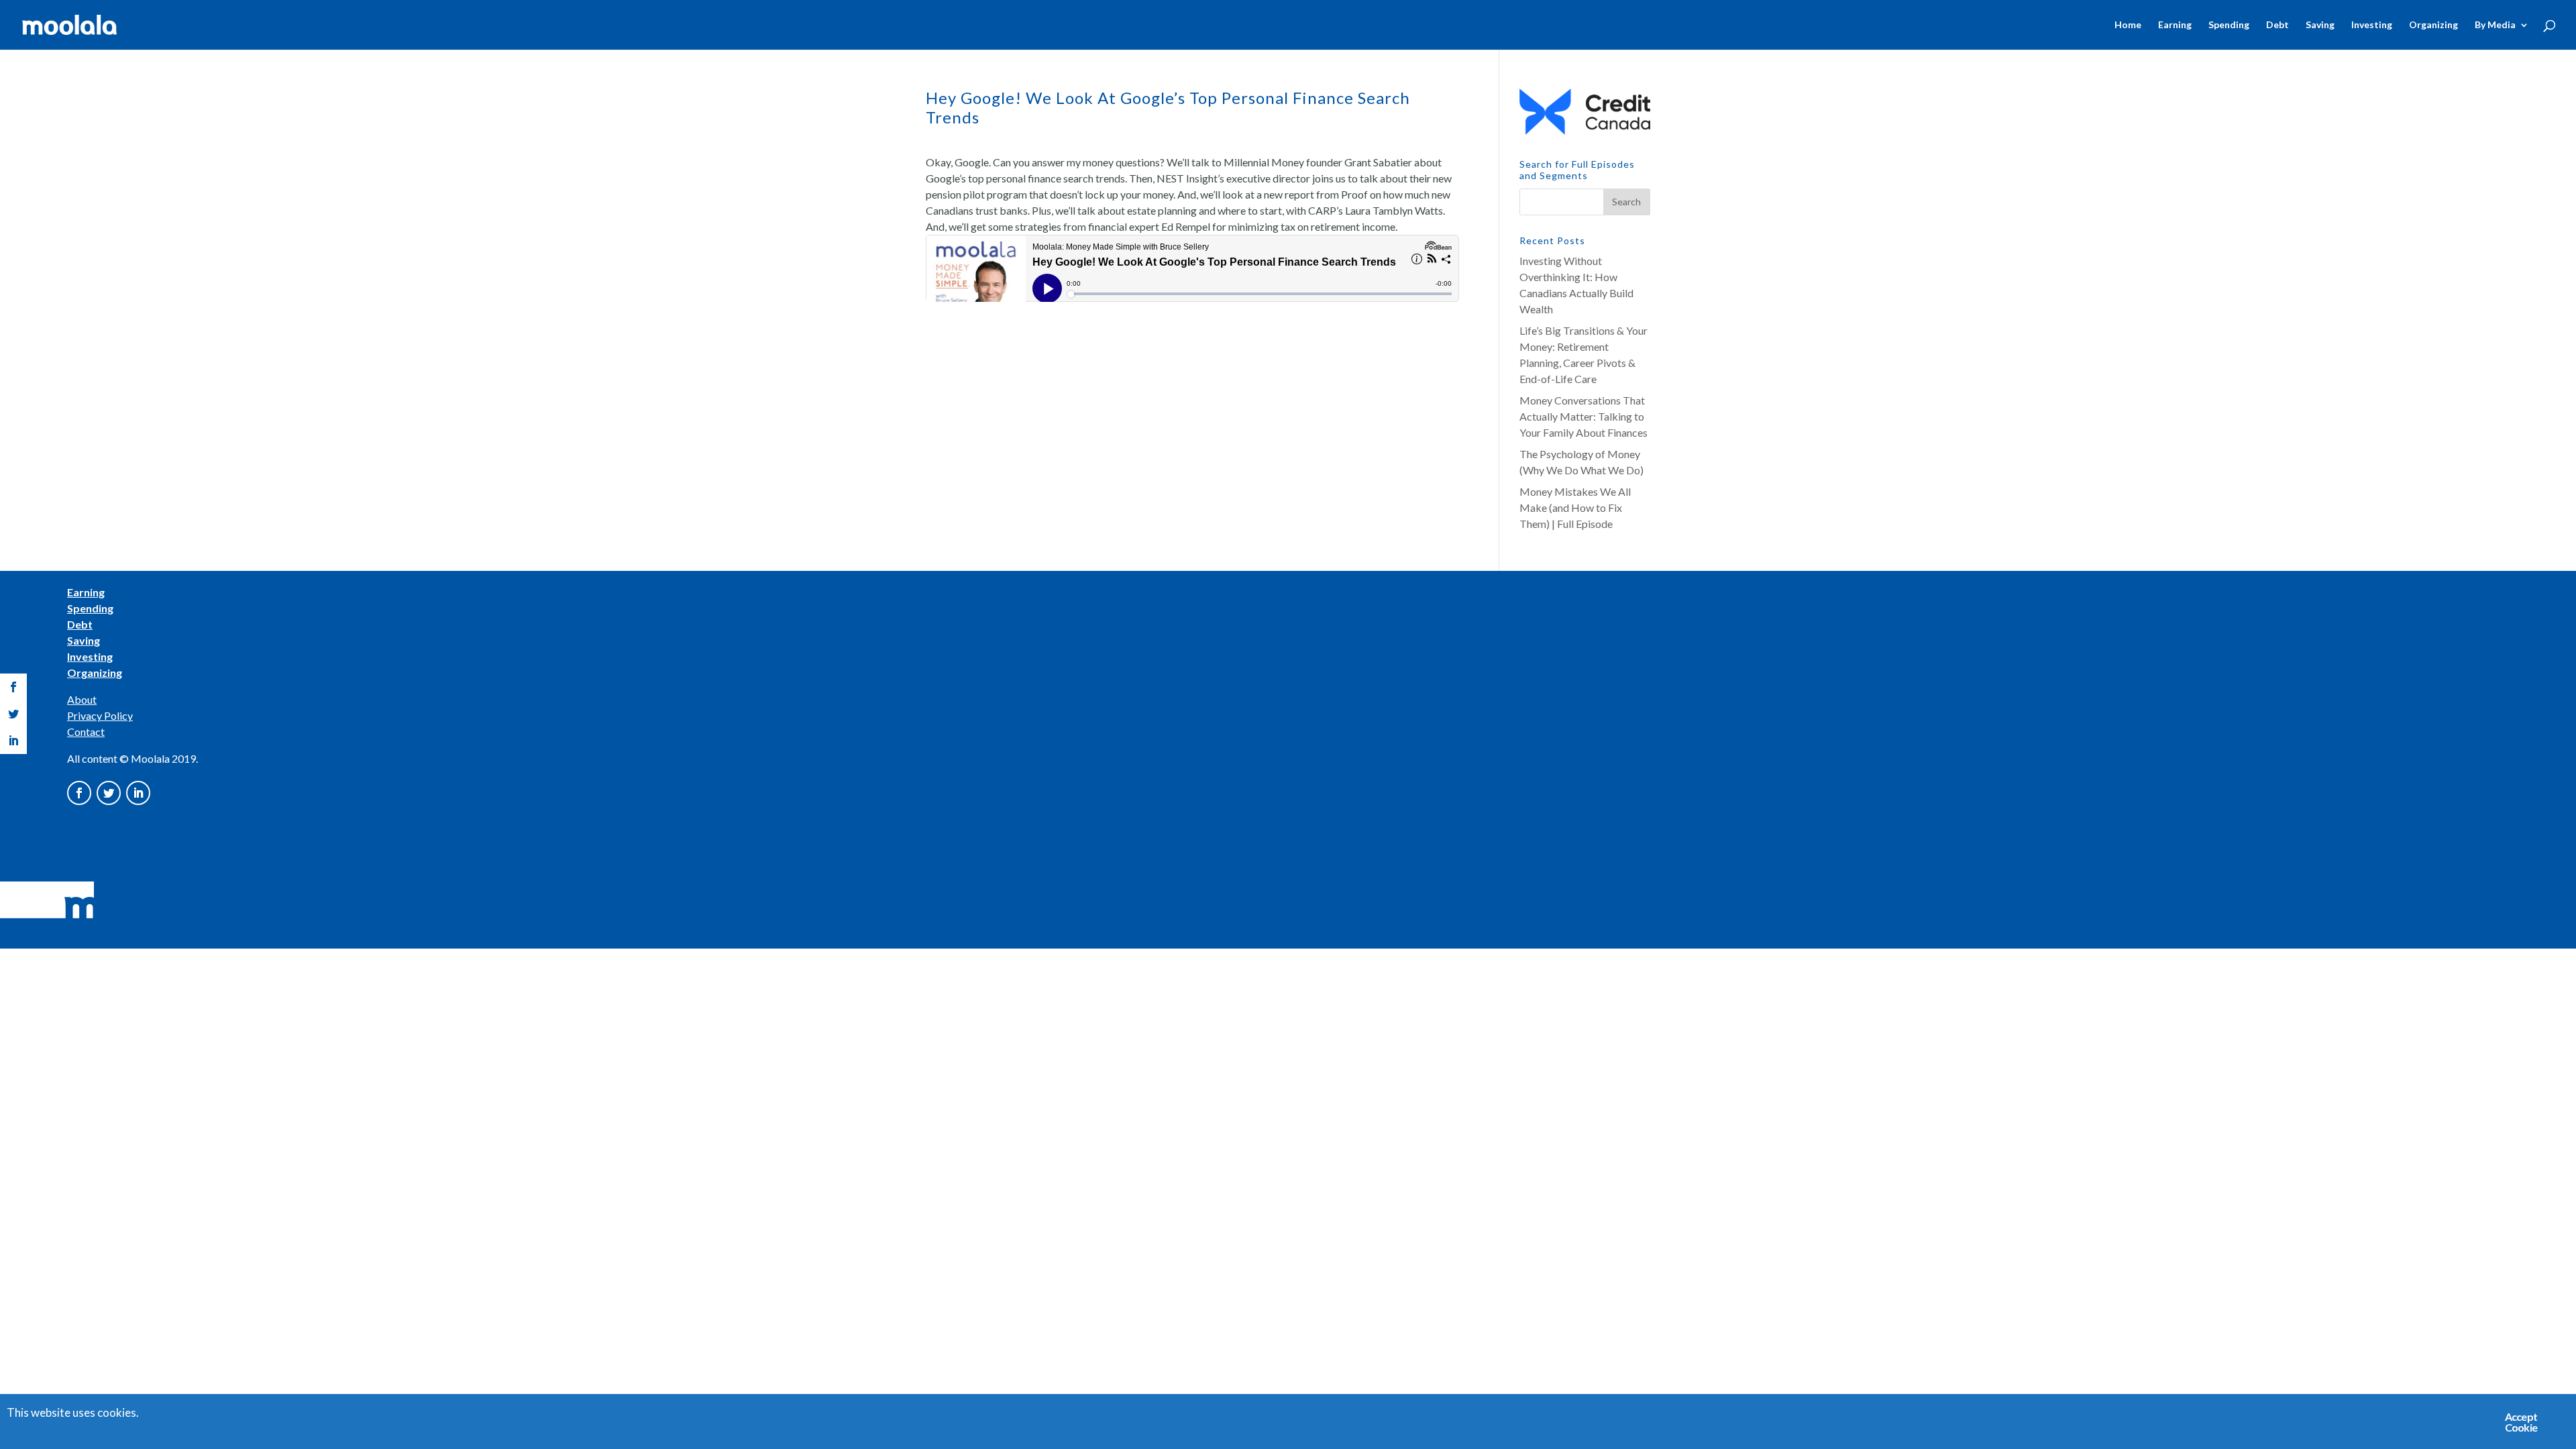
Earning (2175, 25)
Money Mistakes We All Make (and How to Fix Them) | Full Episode (1575, 507)
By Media (2495, 25)
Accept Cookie (2521, 1422)
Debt (2277, 25)
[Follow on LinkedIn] (138, 793)
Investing (2372, 25)
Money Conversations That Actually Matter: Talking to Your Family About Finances (1584, 416)
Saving (2320, 25)
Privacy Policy (100, 715)
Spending (2229, 25)
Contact (86, 732)
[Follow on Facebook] (79, 793)
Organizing (2433, 25)
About (82, 699)
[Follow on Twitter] (109, 793)
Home (2128, 25)
